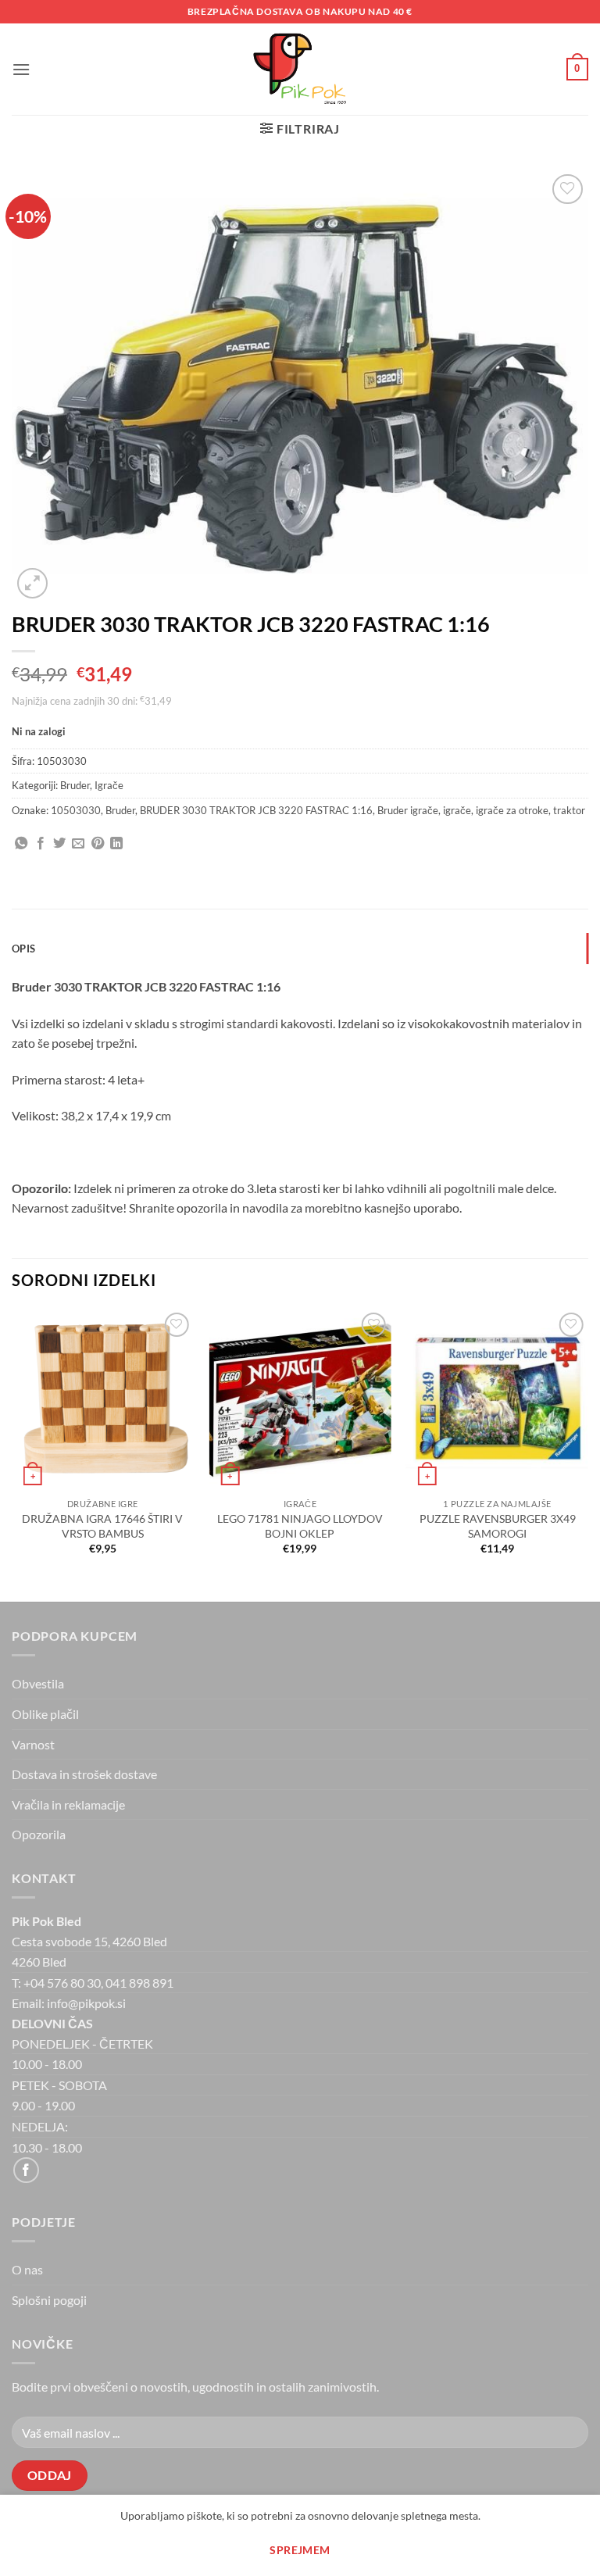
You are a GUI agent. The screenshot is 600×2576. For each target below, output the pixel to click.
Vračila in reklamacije (68, 1804)
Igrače (109, 785)
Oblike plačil (45, 1714)
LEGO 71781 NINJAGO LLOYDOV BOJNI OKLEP (300, 1526)
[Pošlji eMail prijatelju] (78, 844)
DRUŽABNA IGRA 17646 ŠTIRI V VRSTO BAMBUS (102, 1526)
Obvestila (38, 1683)
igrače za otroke (512, 810)
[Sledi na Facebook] (26, 2170)
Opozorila (39, 1834)
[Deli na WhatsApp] (21, 844)
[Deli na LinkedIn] (116, 844)
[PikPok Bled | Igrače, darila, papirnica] (300, 69)
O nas (27, 2269)
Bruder (75, 785)
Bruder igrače (408, 810)
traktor (569, 810)
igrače (457, 810)
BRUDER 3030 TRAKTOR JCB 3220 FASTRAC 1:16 (256, 810)
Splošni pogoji (49, 2300)
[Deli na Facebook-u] (41, 844)
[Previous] (12, 1454)
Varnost (33, 1744)
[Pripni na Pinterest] (98, 844)
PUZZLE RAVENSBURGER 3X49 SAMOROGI (498, 1526)
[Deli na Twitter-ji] (59, 844)
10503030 (76, 810)
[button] (21, 69)
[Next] (587, 1454)
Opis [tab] (23, 949)
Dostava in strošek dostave (84, 1774)
